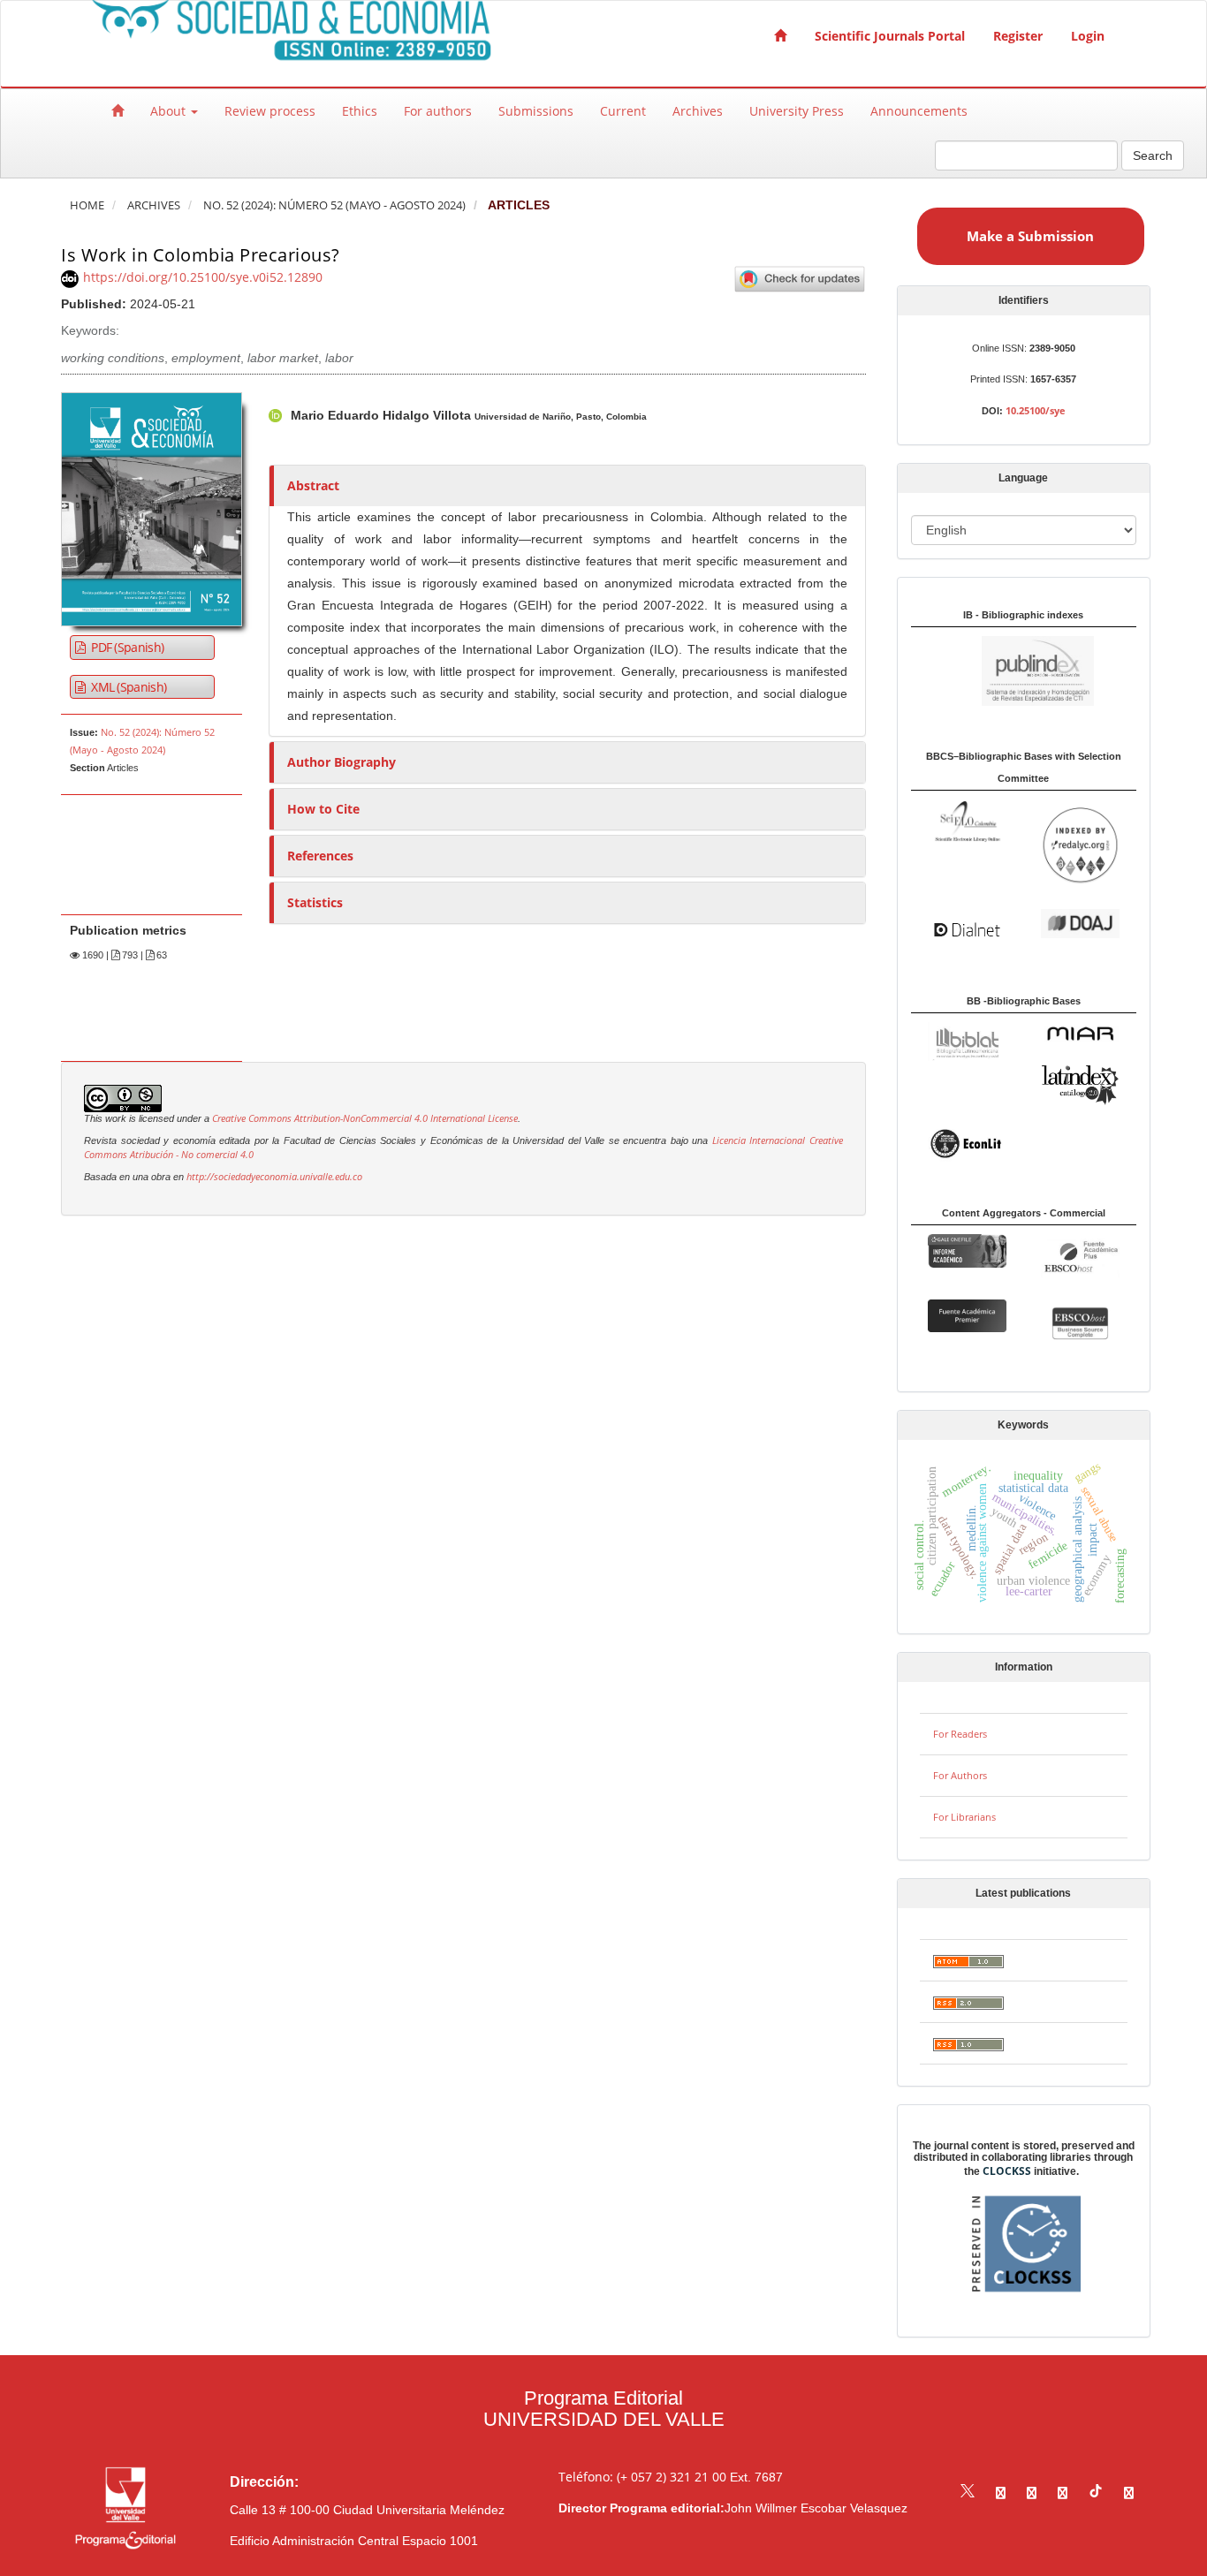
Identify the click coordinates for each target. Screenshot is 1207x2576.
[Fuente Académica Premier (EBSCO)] (967, 1315)
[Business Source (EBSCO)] (1080, 1322)
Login (1088, 36)
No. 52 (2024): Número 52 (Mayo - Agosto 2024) (334, 205)
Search (1153, 155)
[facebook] (1001, 2493)
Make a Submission (1030, 236)
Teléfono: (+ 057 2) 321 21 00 (642, 2477)
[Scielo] (967, 820)
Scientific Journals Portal (890, 36)
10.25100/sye (1036, 410)
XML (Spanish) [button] (127, 687)
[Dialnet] (967, 928)
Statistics (315, 902)
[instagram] (1032, 2493)
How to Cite (323, 809)
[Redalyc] (1080, 844)
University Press (797, 111)
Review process (270, 111)
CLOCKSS (1007, 2171)
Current (623, 111)
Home (87, 205)
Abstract (313, 485)
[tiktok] (1096, 2493)
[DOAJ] (1080, 922)
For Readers (960, 1734)
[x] (968, 2493)
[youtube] (1063, 2493)
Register (1018, 36)
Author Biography (342, 762)
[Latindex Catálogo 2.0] (1080, 1083)
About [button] (170, 111)
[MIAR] (1080, 1033)
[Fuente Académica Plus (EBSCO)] (1080, 1257)
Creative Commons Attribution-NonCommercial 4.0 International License (365, 1118)
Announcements (919, 111)
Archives (698, 111)
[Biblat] (967, 1040)
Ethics (360, 111)
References (320, 856)
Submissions (536, 111)
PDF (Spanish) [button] (126, 647)
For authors (438, 111)
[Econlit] (967, 1143)
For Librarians (964, 1817)
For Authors (960, 1775)
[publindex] (1002, 670)
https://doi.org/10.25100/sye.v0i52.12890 (203, 277)
